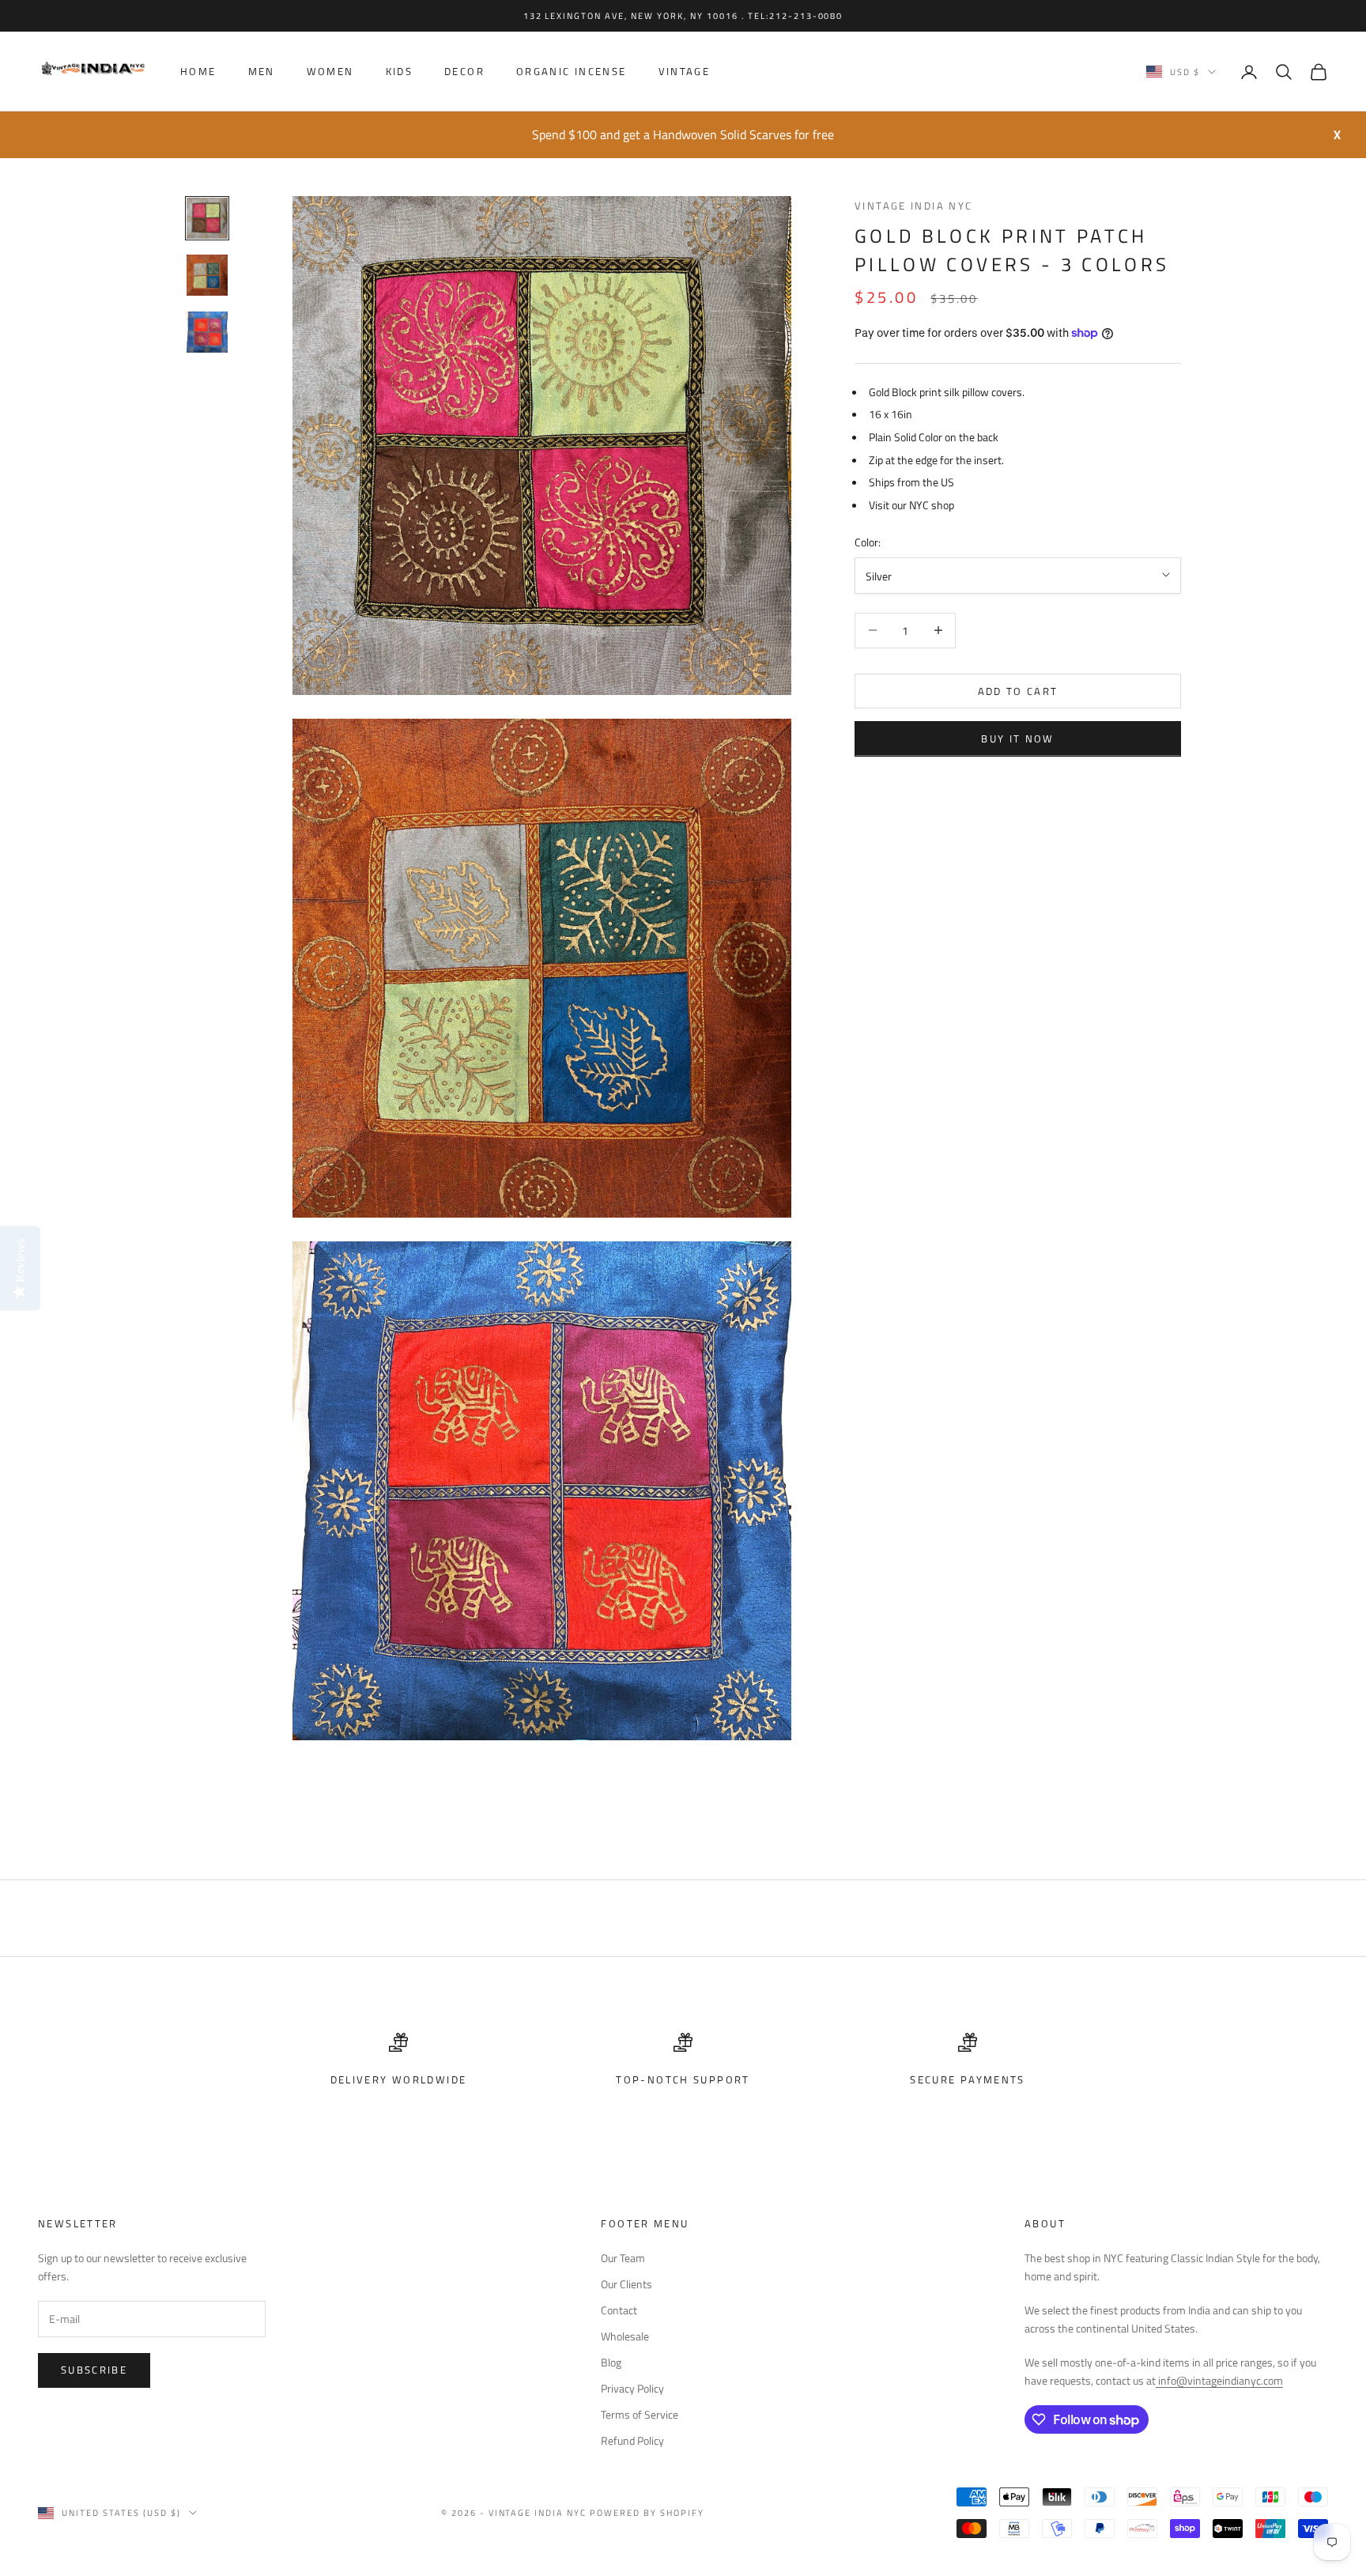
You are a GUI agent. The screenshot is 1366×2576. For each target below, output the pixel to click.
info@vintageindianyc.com (1219, 2380)
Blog (611, 2362)
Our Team (623, 2258)
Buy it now (1017, 738)
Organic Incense (572, 72)
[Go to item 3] (207, 332)
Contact (619, 2310)
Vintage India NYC (913, 206)
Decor (464, 72)
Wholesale (625, 2336)
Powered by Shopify (647, 2513)
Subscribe (94, 2370)
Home (198, 72)
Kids (400, 72)
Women (330, 72)
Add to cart (1018, 690)
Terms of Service (640, 2414)
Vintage (685, 72)
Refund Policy (632, 2440)
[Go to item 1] (207, 218)
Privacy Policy (632, 2388)
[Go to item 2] (207, 275)
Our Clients (626, 2284)
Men (262, 72)
